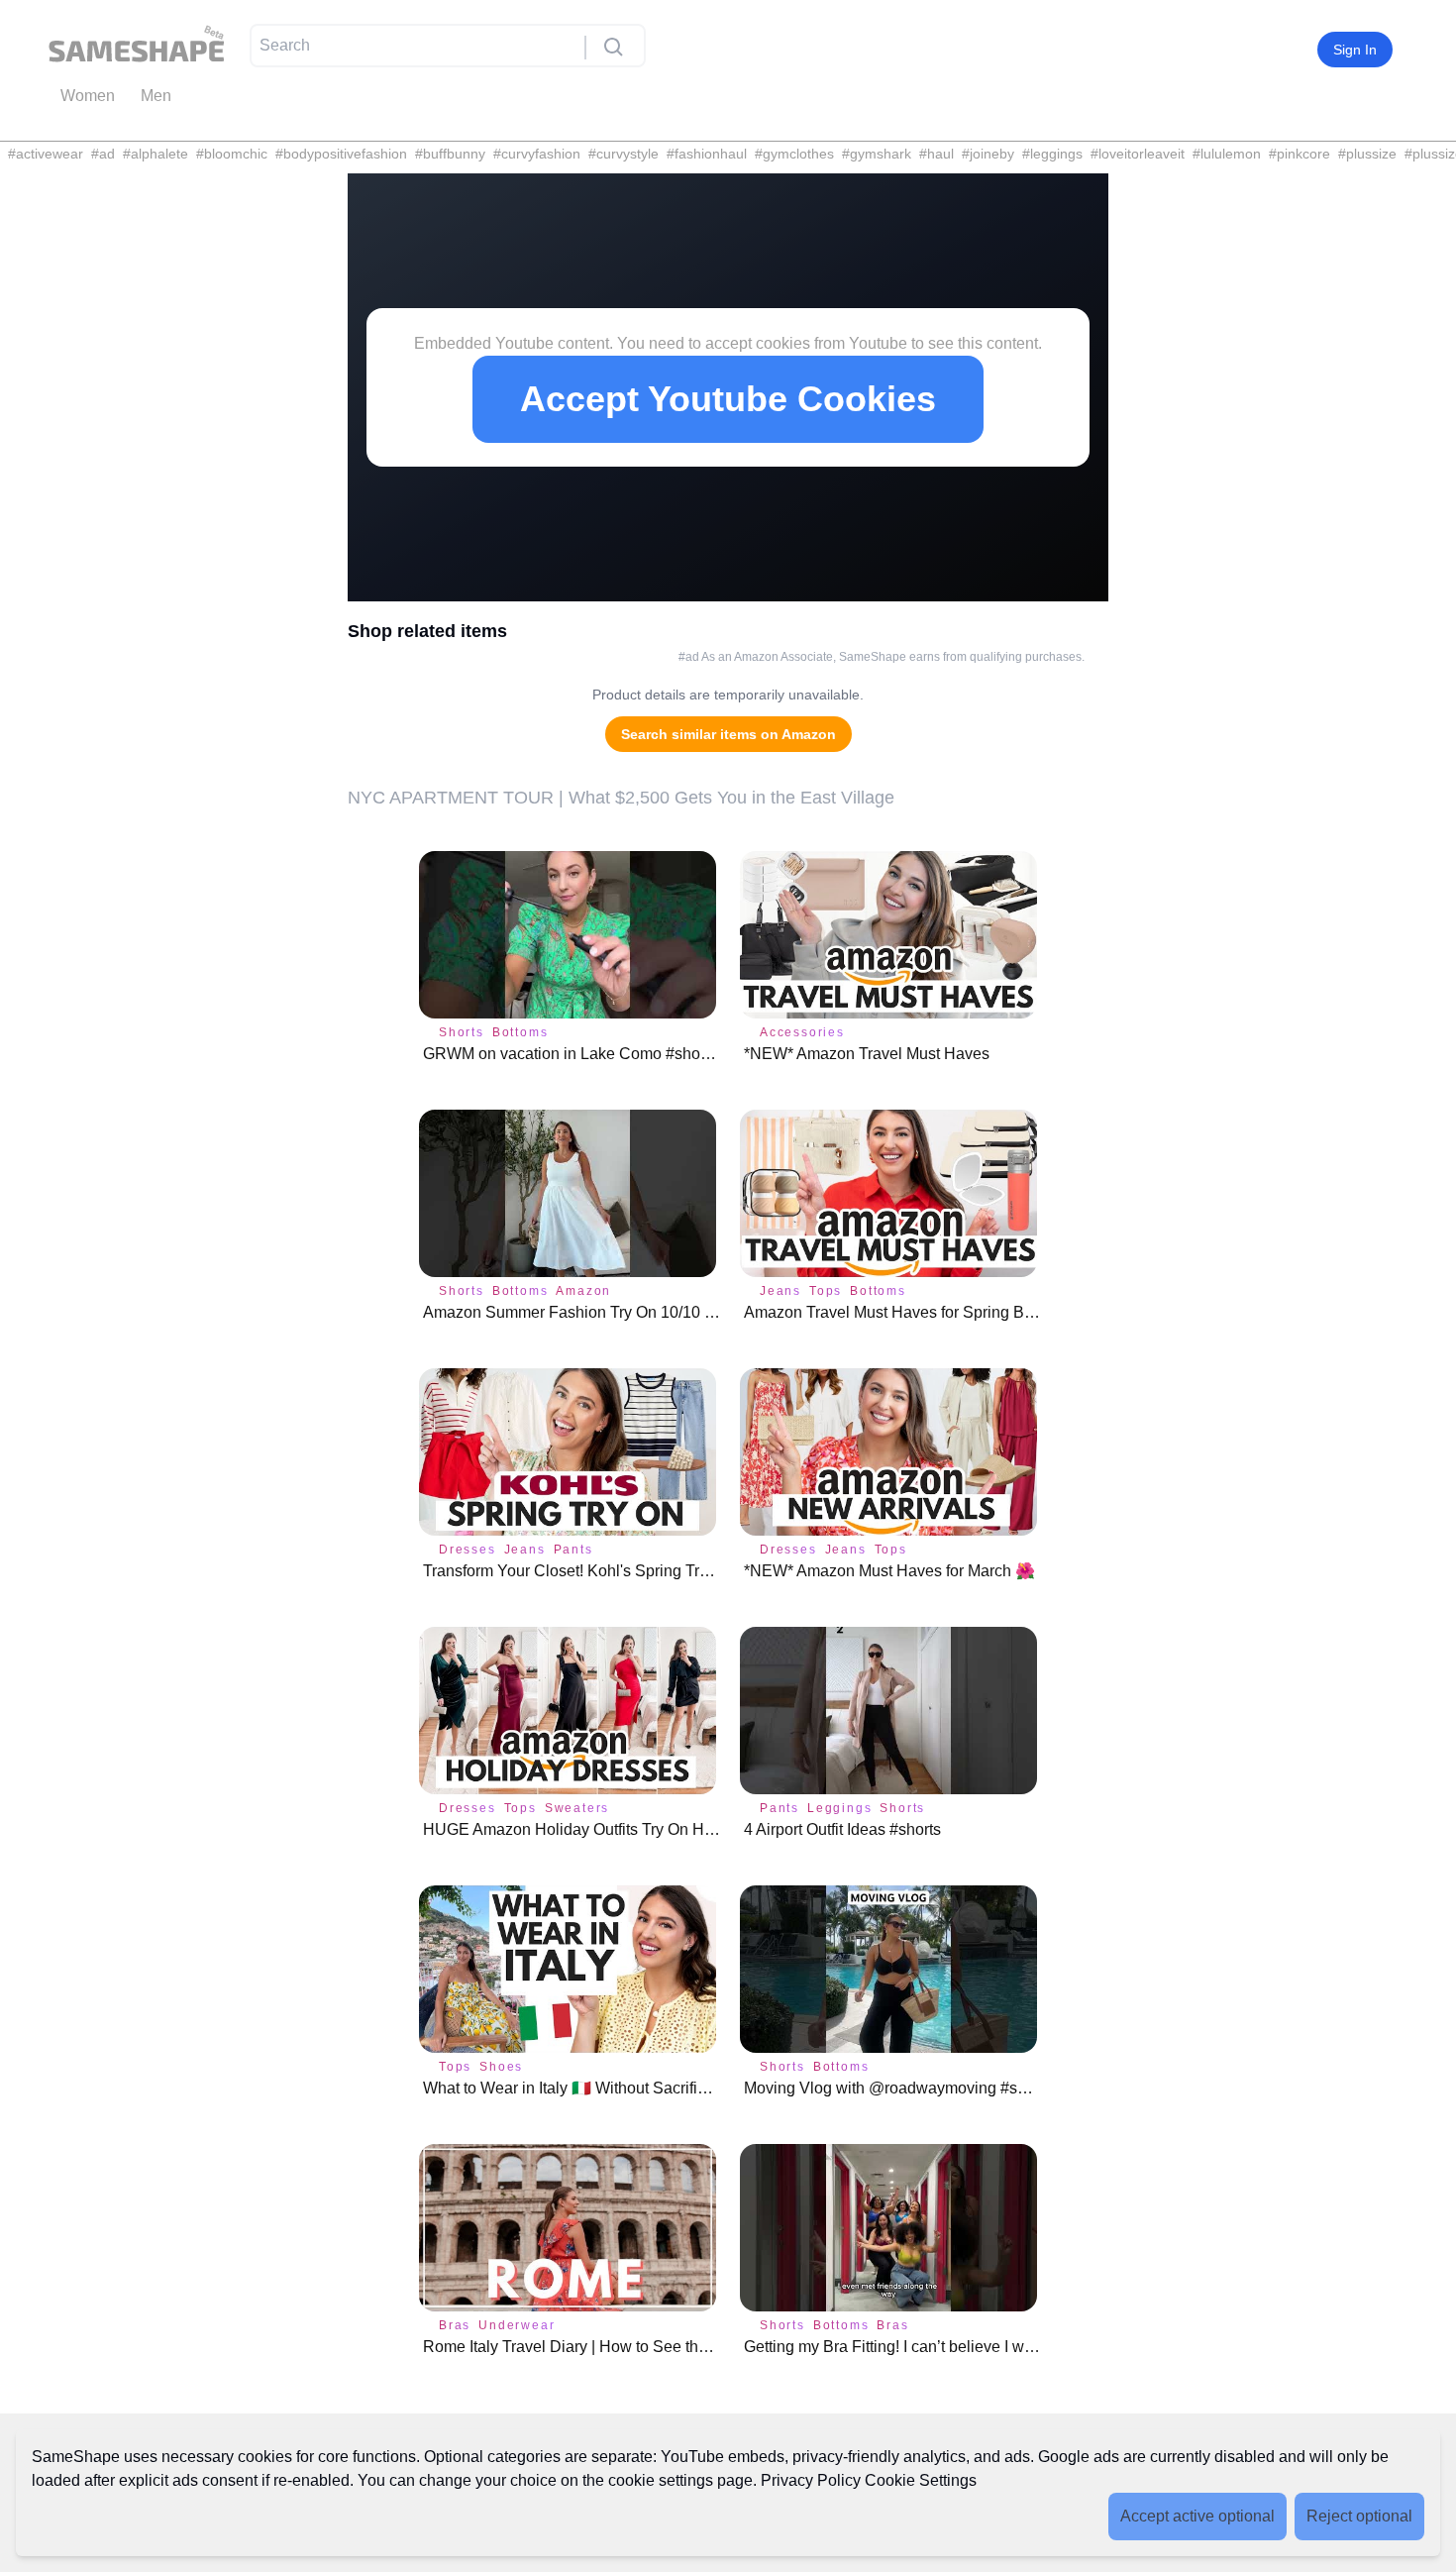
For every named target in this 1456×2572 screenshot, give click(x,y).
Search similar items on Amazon (728, 734)
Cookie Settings (921, 2480)
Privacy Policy (811, 2480)
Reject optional (1359, 2516)
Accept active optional (1197, 2516)
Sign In (1355, 50)
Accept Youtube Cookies (728, 399)
